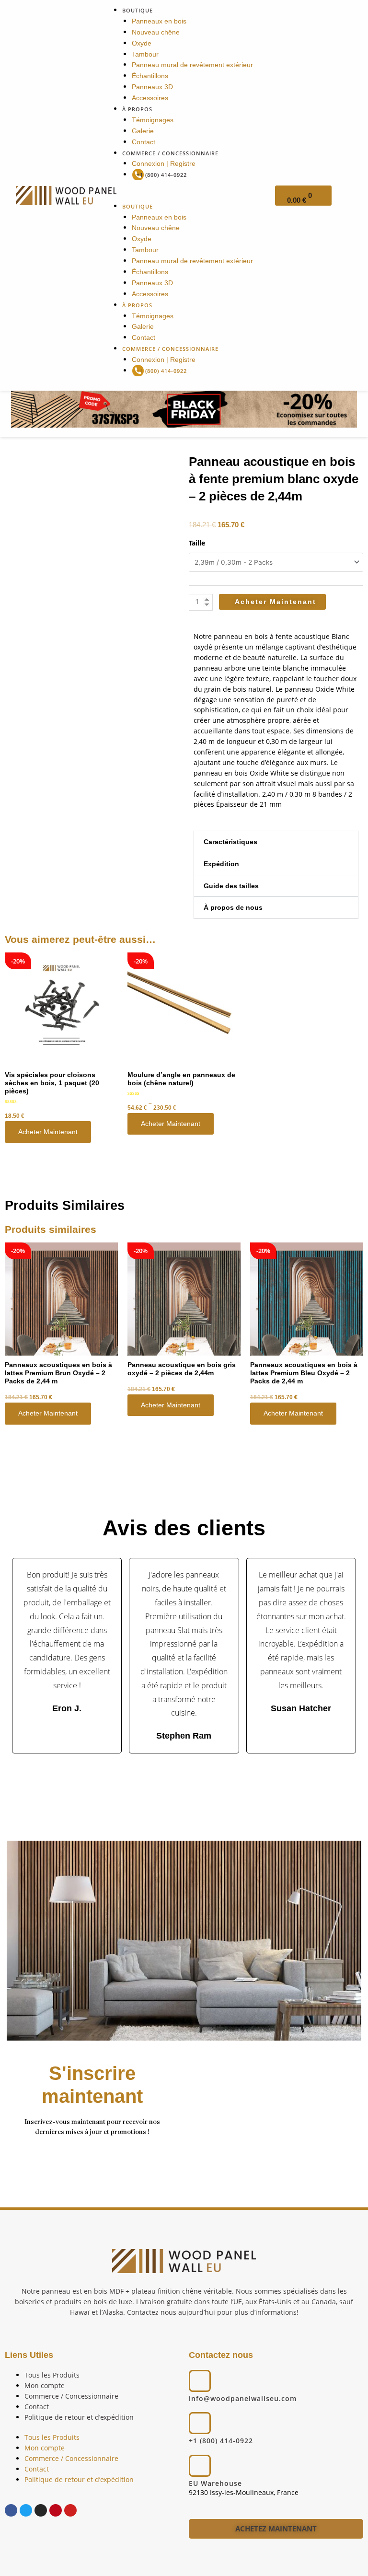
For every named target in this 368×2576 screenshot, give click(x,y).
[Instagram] (41, 2510)
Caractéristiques (230, 842)
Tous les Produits (52, 2375)
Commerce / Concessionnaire (170, 153)
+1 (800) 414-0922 (162, 175)
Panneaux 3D (152, 87)
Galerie (143, 131)
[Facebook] (11, 2510)
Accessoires (150, 98)
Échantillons (150, 76)
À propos (137, 109)
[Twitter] (26, 2510)
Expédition (221, 864)
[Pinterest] (56, 2510)
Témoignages (153, 120)
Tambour (145, 54)
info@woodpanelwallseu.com (243, 2398)
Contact (144, 142)
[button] (184, 196)
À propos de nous (233, 908)
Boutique (138, 10)
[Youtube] (70, 2510)
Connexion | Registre (164, 164)
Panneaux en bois (159, 21)
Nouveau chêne (156, 32)
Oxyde (142, 43)
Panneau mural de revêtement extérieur (192, 65)
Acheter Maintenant (48, 1132)
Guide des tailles (231, 886)
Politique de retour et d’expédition (79, 2417)
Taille (197, 543)
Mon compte (45, 2385)
